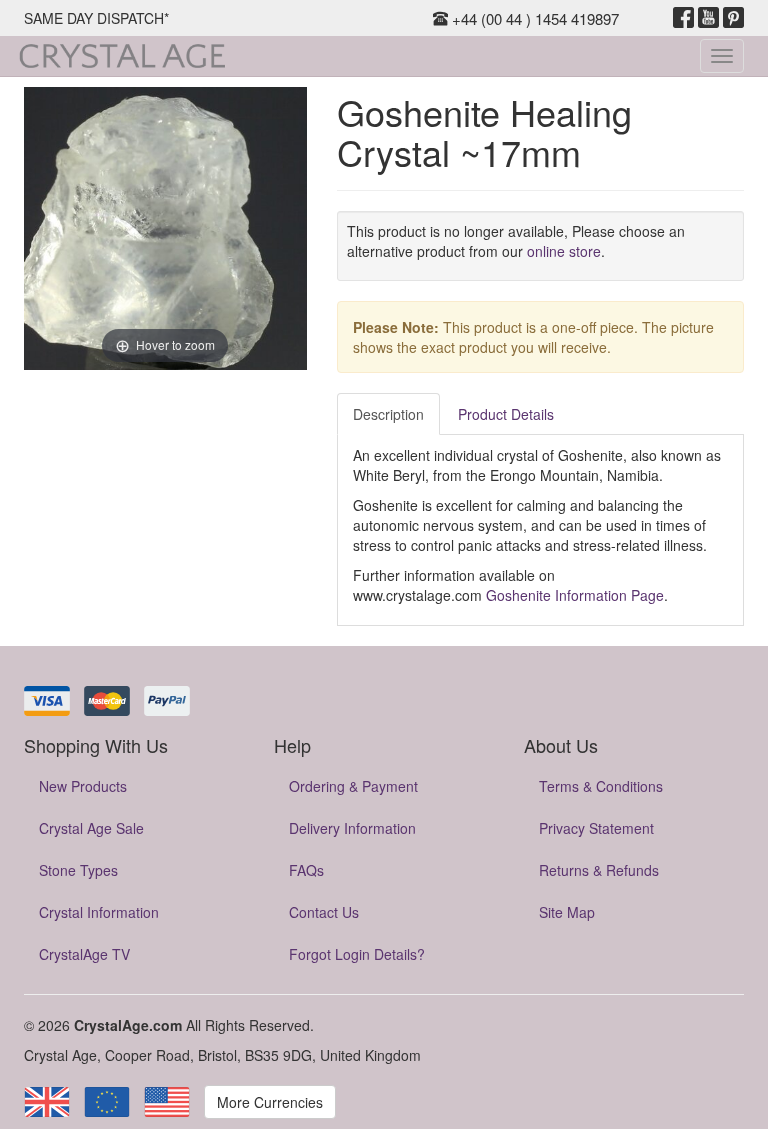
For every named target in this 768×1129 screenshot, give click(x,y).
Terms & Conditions (601, 786)
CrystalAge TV (84, 954)
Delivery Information (352, 828)
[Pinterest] (733, 18)
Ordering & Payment (353, 786)
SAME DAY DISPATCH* (96, 18)
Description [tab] (388, 414)
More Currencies (270, 1102)
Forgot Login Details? (357, 954)
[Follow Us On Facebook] (683, 18)
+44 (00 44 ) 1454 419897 (533, 18)
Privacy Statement (596, 828)
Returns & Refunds (599, 870)
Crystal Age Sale (91, 828)
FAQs (306, 870)
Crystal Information (99, 912)
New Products (83, 786)
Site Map (567, 912)
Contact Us (324, 912)
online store (564, 251)
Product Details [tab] (506, 414)
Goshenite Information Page (575, 595)
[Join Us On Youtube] (708, 18)
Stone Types (78, 870)
